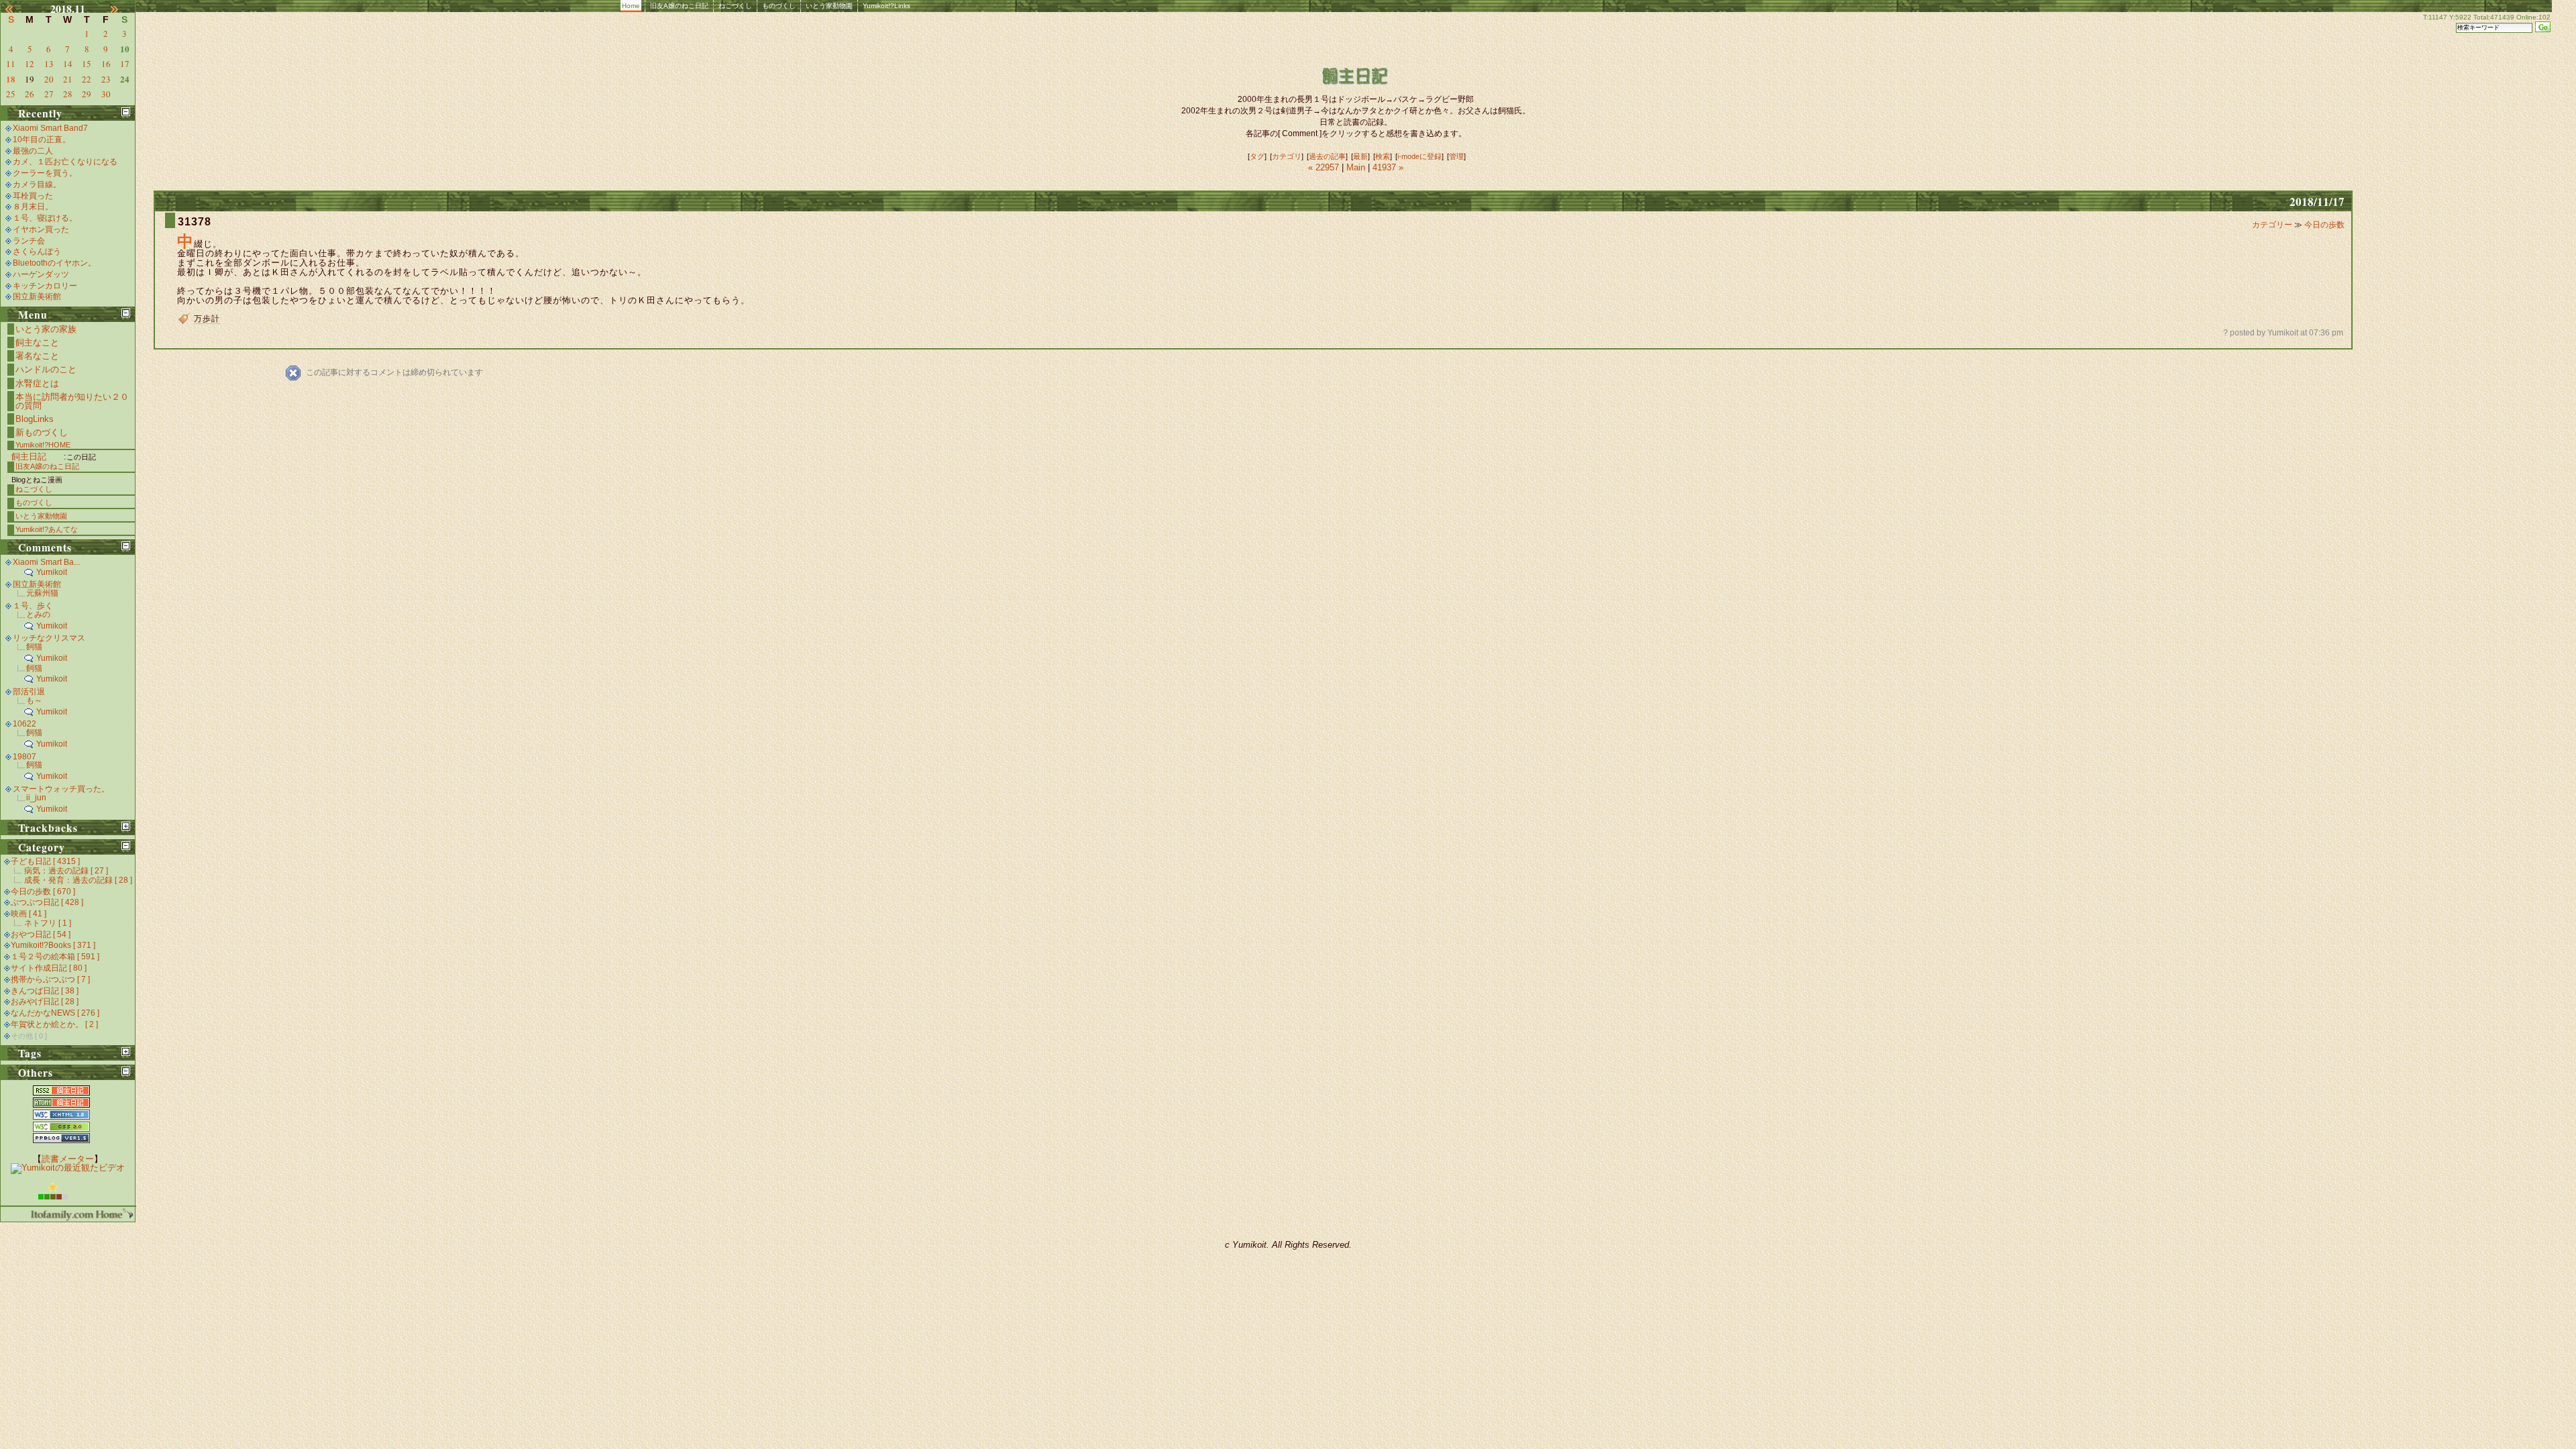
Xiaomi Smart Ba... (46, 562)
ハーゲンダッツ (41, 274)
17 (125, 64)
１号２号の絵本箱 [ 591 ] (55, 957)
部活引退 (29, 692)
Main (1356, 167)
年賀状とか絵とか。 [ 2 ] (54, 1024)
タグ (1257, 156)
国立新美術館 (37, 297)
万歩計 (207, 319)
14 (68, 64)
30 (106, 94)
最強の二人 (33, 151)
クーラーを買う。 (45, 173)
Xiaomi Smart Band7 (50, 128)
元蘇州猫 (42, 593)
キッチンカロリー (45, 286)
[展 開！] (126, 826)
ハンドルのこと (46, 369)
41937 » (1388, 167)
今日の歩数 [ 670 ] (43, 892)
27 (49, 94)
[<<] (15, 9)
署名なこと (37, 356)
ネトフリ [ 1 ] (48, 923)
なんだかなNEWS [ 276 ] (55, 1013)
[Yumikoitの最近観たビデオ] (68, 1168)
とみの (38, 614)
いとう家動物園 (829, 6)
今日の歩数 (2324, 225)
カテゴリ (1287, 156)
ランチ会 (29, 241)
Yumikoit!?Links (887, 6)
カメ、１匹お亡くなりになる (65, 162)
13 (49, 64)
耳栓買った (33, 196)
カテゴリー (2273, 225)
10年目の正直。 (42, 140)
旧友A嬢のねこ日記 (679, 6)
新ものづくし (42, 432)
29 (87, 94)
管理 (1456, 156)
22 (87, 79)
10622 (24, 724)
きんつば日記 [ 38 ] (45, 991)
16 (106, 64)
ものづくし (779, 6)
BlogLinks (35, 419)
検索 (1383, 156)
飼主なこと (37, 342)
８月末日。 (33, 207)
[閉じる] (126, 112)
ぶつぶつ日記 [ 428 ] (47, 902)
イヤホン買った (41, 229)
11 (11, 64)
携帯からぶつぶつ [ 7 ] (50, 979)
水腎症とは (37, 383)
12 (30, 64)
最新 (1360, 156)
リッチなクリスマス (49, 638)
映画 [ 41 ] (29, 914)
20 (49, 79)
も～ (34, 700)
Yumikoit (52, 572)
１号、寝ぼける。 (45, 218)
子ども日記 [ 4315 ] (45, 861)
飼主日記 (29, 457)
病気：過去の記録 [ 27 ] (66, 871)
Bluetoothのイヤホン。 (54, 263)
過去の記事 (1327, 156)
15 (87, 64)
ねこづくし (735, 6)
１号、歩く (33, 606)
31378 (195, 222)
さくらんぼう (37, 252)
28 (68, 94)
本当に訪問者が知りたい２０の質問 (72, 401)
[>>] (121, 9)
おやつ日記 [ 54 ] (41, 934)
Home (631, 6)
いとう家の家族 (46, 329)
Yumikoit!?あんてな (47, 529)
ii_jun (36, 798)
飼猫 (34, 647)
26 (30, 94)
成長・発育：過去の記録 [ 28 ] (78, 880)
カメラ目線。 (37, 184)
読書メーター (68, 1159)
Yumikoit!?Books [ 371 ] (53, 945)
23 (106, 79)
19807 (24, 757)
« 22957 (1325, 167)
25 (11, 94)
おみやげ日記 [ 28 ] (45, 1002)
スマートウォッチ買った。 (61, 789)
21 (68, 79)
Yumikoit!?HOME (43, 445)
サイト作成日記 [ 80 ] (49, 968)
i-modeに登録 (1419, 156)
